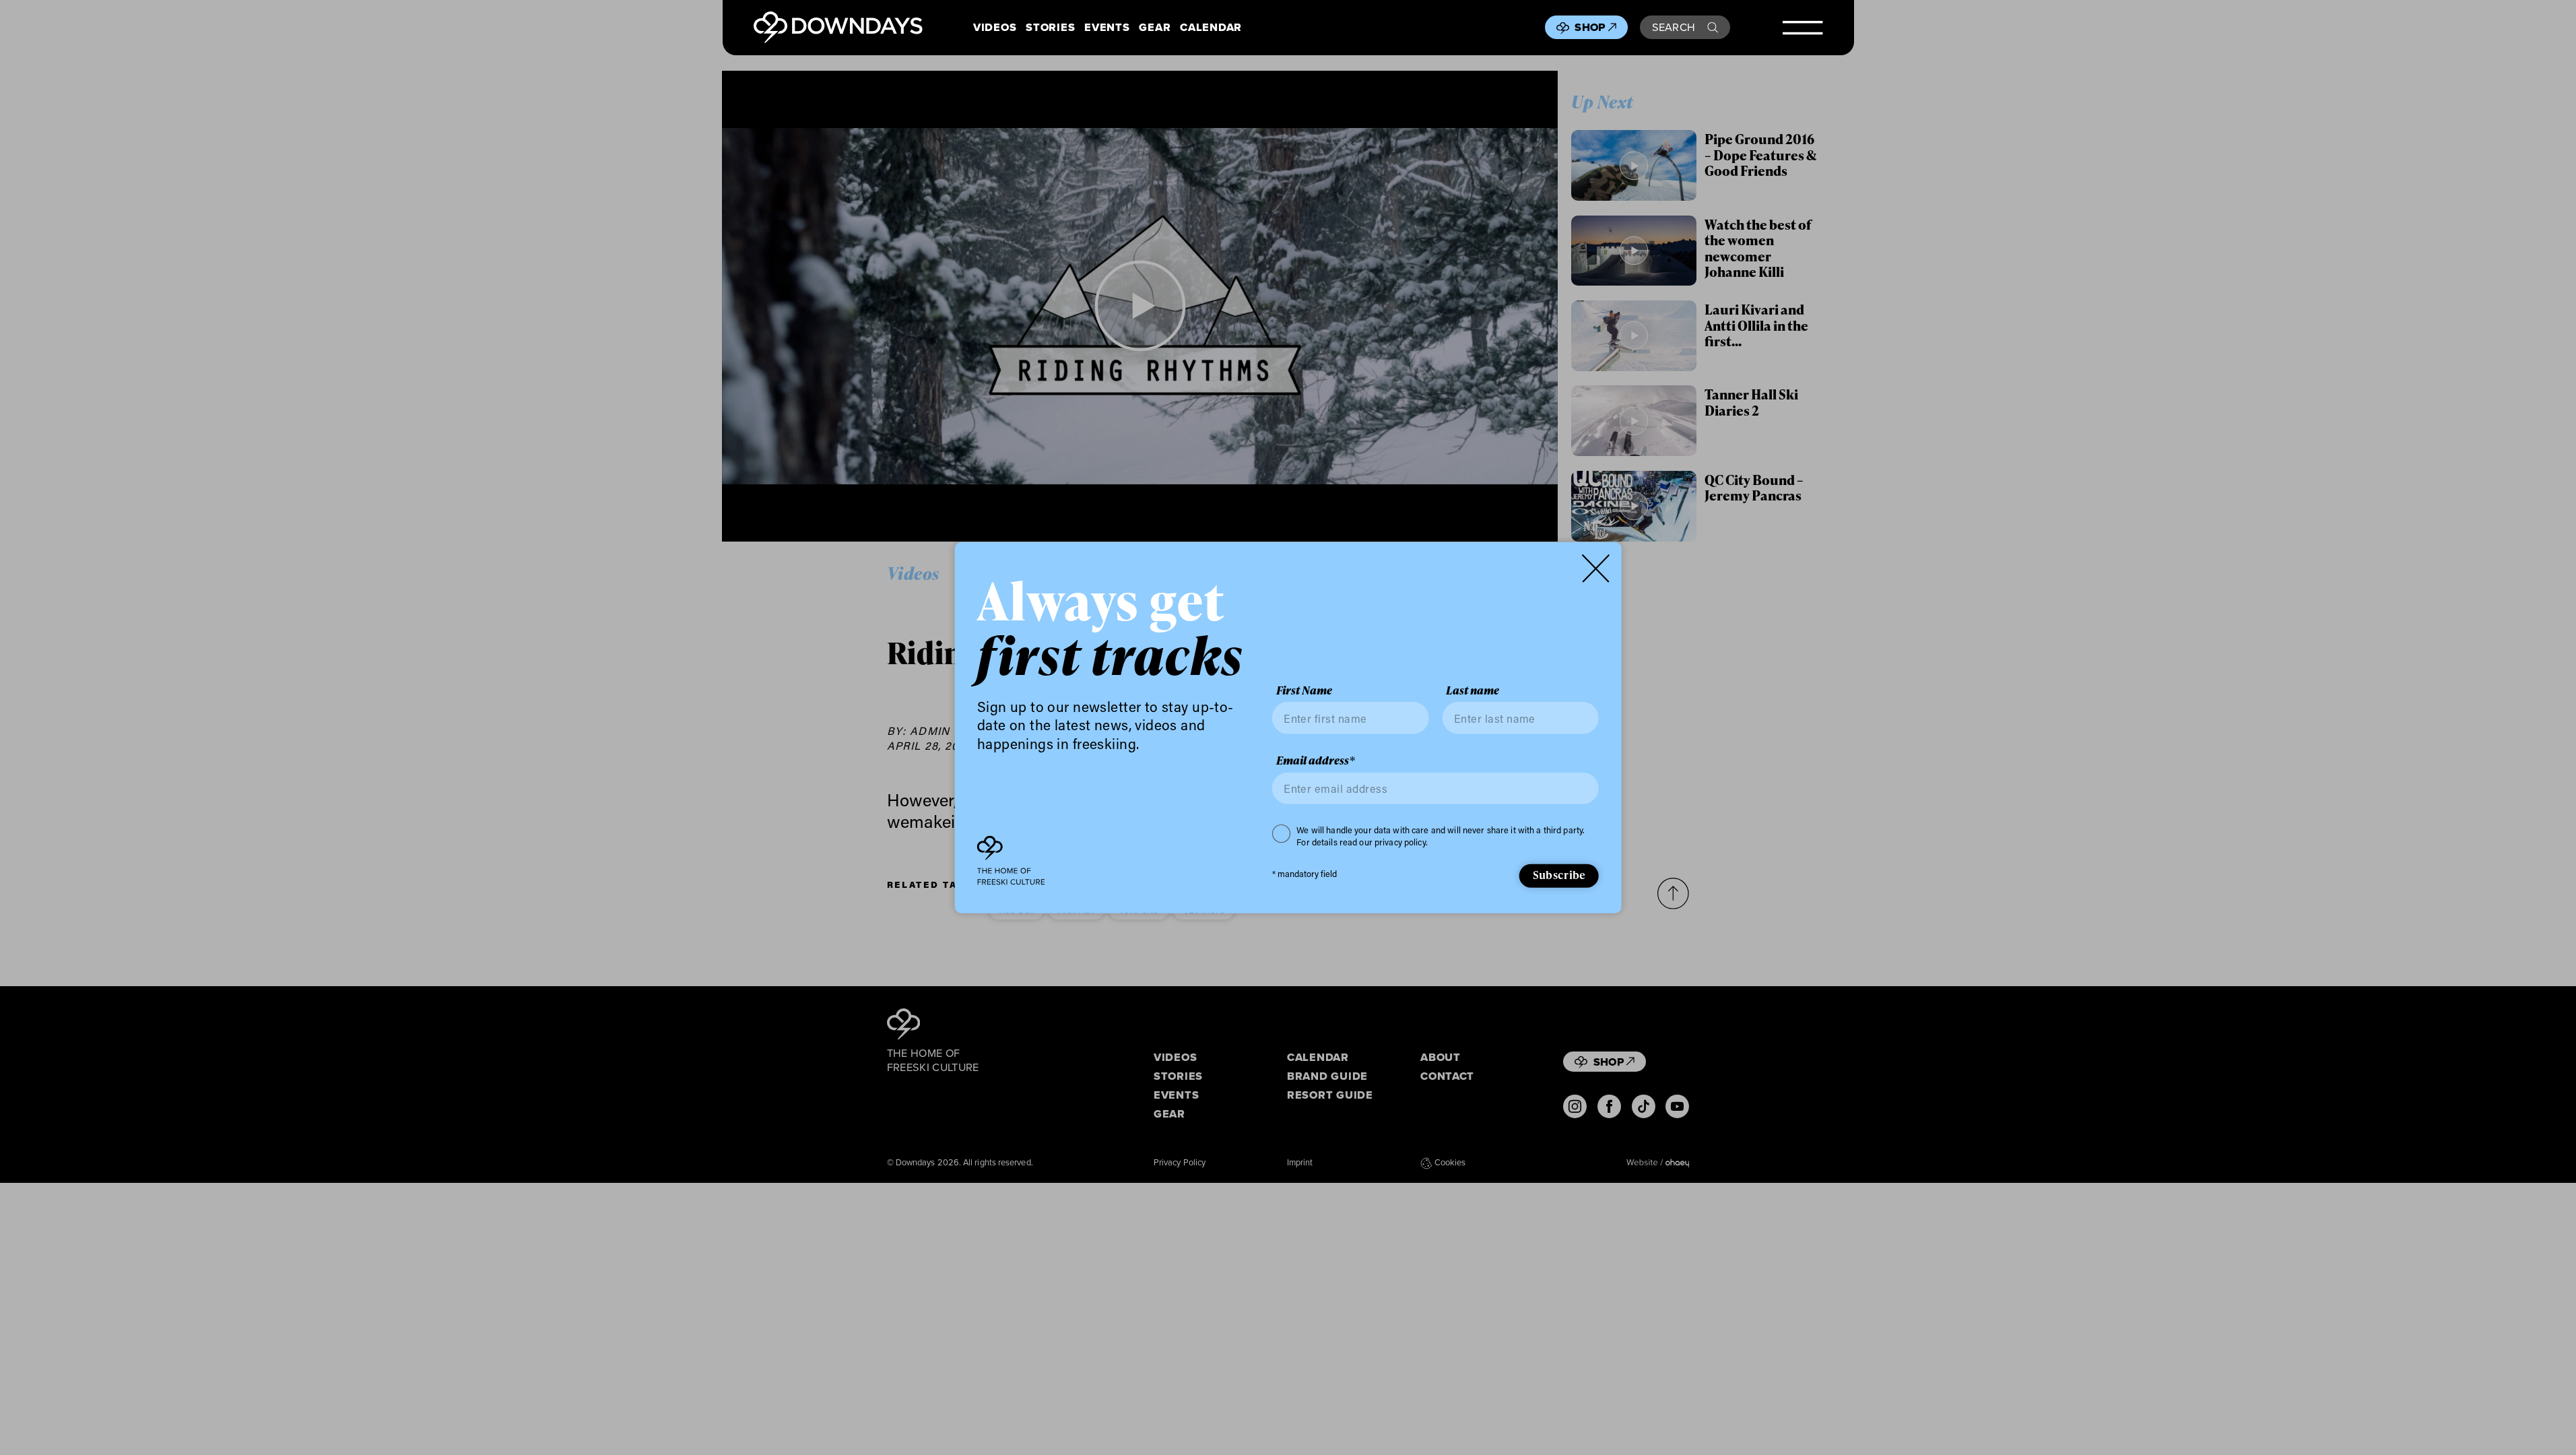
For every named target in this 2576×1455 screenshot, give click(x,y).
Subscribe (1559, 875)
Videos (995, 27)
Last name (1473, 691)
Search (1674, 27)
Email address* (1316, 761)
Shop (1590, 27)
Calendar (1211, 27)
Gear (1155, 27)
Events (1107, 27)
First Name (1304, 691)
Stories (1050, 27)
